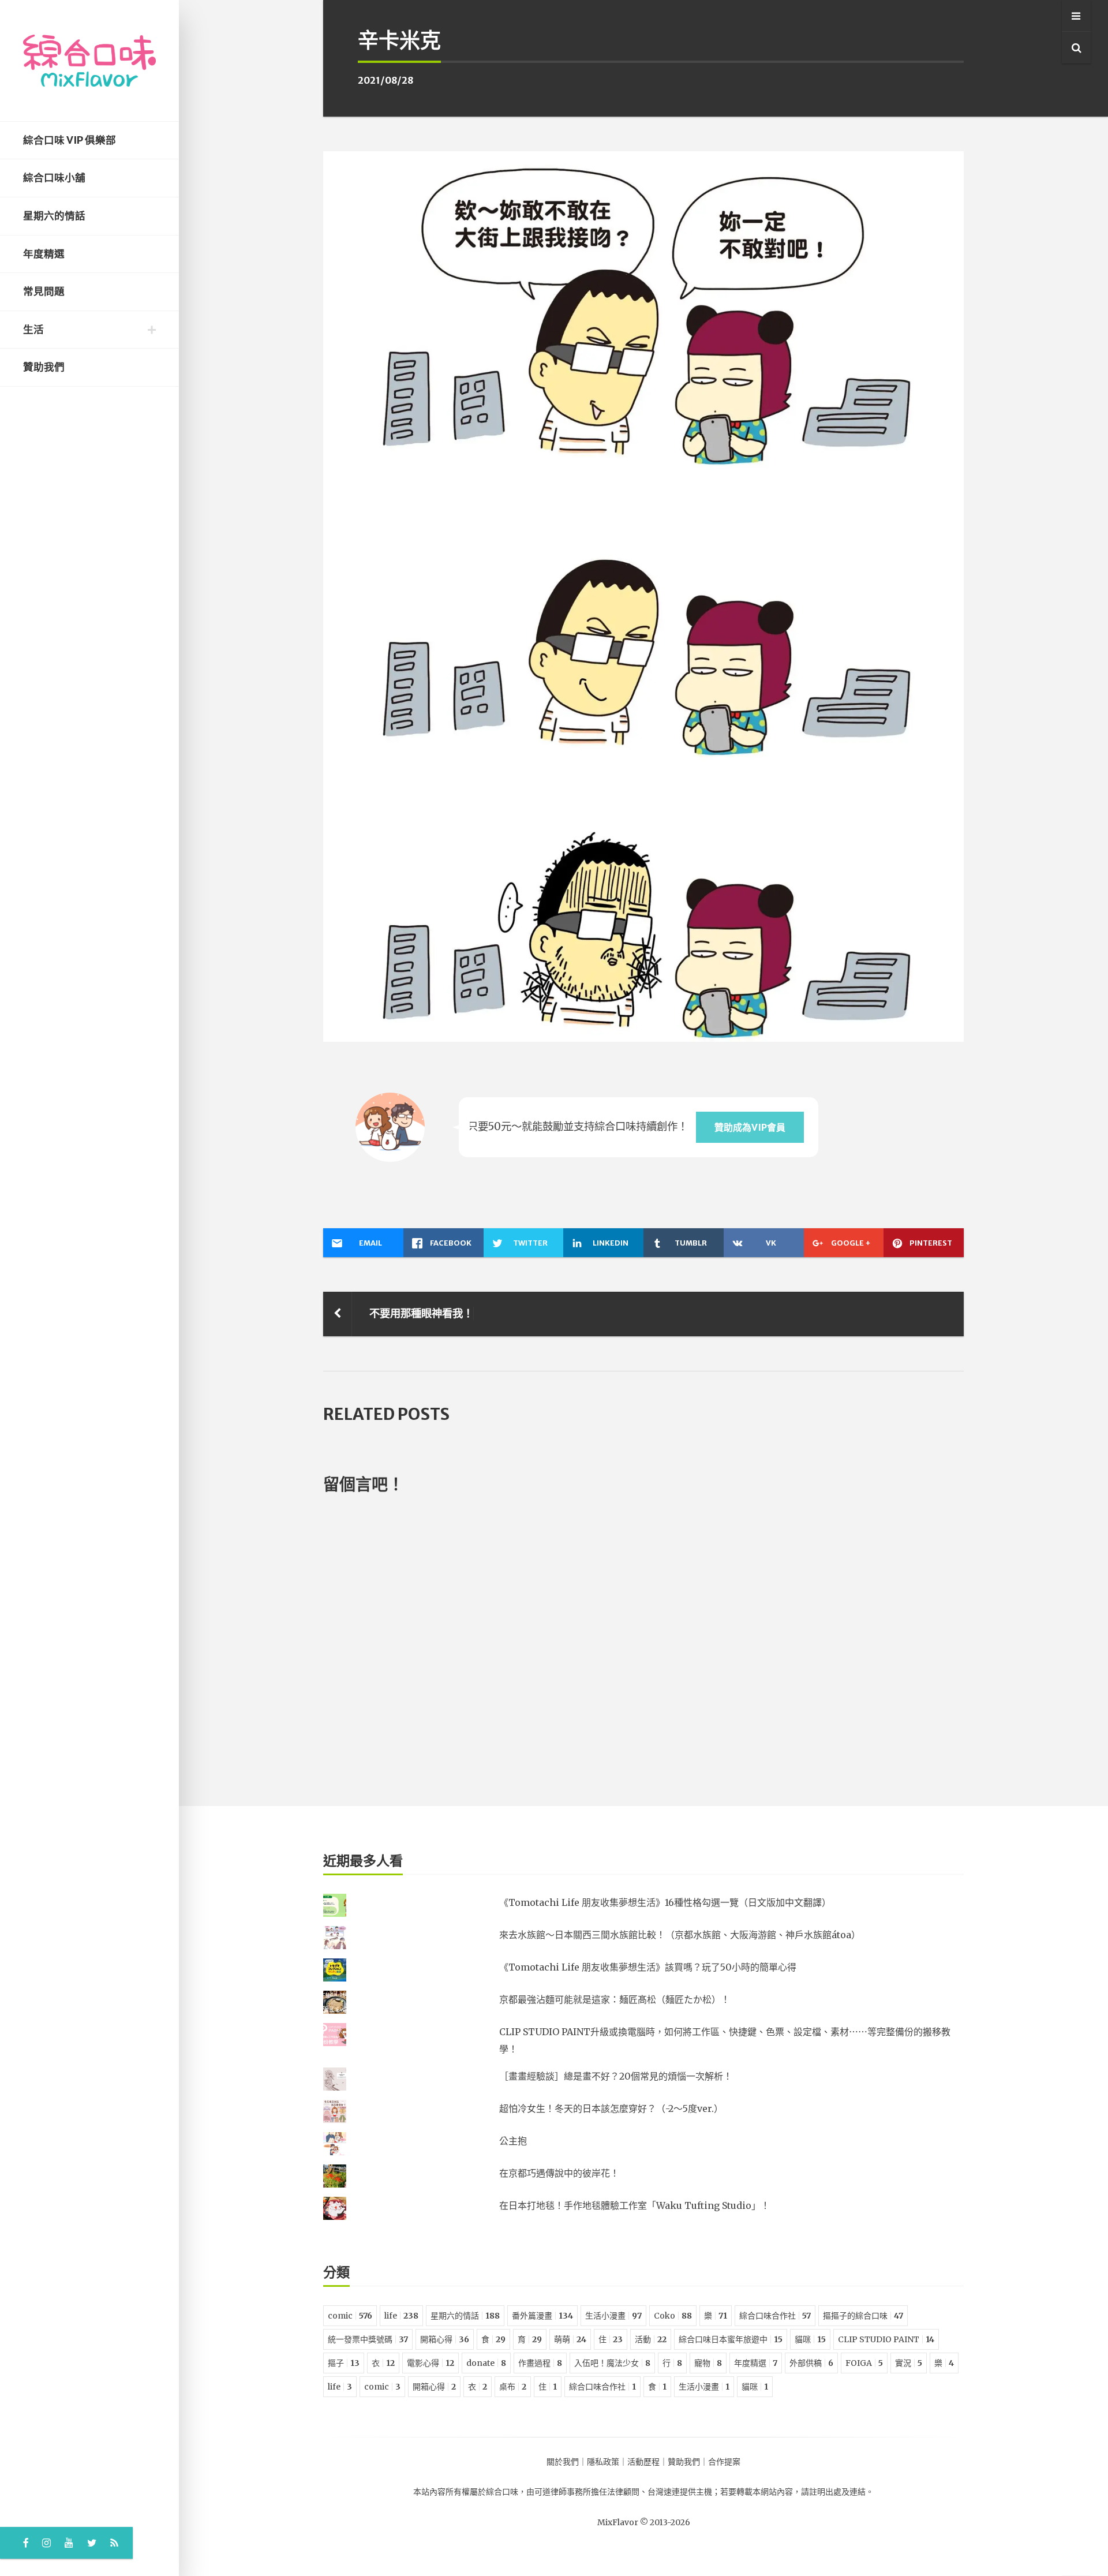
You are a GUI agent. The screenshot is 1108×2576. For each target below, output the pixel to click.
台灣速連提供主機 (680, 2492)
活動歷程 (643, 2462)
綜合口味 (502, 2492)
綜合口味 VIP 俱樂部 (70, 140)
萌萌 (570, 2339)
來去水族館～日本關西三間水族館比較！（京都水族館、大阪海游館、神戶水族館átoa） (680, 1935)
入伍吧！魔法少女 (612, 2363)
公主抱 (513, 2141)
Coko (673, 2316)
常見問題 (44, 291)
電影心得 (431, 2363)
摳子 (344, 2363)
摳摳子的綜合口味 (863, 2316)
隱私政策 (603, 2462)
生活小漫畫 (613, 2316)
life (401, 2316)
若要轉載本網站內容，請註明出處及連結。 (797, 2492)
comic (350, 2316)
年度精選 (44, 254)
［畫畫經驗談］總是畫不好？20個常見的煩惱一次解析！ (616, 2076)
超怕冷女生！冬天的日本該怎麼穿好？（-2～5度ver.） (611, 2108)
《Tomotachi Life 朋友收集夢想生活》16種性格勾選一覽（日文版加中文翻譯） (665, 1902)
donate (486, 2363)
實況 (909, 2363)
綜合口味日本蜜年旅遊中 (731, 2339)
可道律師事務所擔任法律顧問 (587, 2492)
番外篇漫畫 (542, 2316)
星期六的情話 (54, 216)
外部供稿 (811, 2363)
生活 (33, 330)
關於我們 (563, 2462)
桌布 (513, 2387)
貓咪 (810, 2339)
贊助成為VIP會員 (750, 1127)
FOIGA (864, 2363)
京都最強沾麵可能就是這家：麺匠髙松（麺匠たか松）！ (615, 1999)
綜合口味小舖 (54, 178)
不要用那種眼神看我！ (421, 1313)
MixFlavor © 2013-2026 (644, 2522)
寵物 (708, 2363)
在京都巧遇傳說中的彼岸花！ (559, 2173)
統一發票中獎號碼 (368, 2339)
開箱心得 (445, 2339)
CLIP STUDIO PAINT (886, 2339)
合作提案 (724, 2462)
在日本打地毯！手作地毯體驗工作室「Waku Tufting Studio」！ (635, 2205)
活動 (651, 2339)
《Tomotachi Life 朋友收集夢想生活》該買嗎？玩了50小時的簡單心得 (648, 1967)
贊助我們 (44, 367)
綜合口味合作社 (775, 2316)
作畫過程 (540, 2363)
